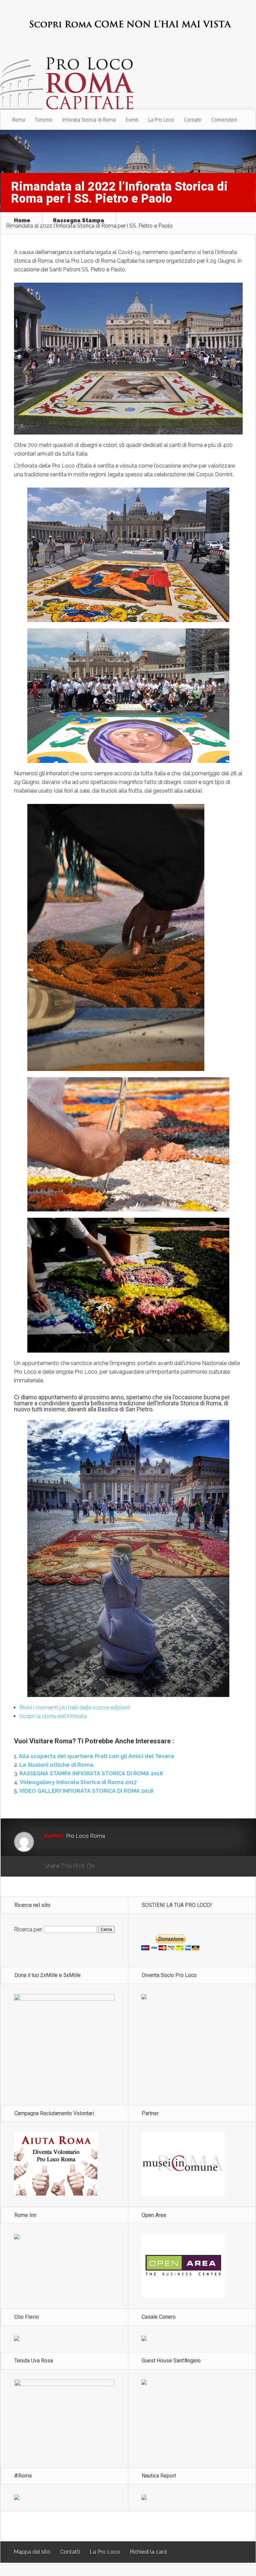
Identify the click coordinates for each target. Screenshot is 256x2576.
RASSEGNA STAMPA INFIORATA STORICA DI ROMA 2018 (91, 1774)
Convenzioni (224, 120)
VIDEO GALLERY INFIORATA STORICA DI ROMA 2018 (86, 1791)
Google (106, 1867)
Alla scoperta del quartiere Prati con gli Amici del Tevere (96, 1756)
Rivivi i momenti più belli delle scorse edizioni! (75, 1707)
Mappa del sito (32, 2552)
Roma (19, 120)
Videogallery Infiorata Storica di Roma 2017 (78, 1782)
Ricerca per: (28, 1929)
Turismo (44, 120)
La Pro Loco (161, 120)
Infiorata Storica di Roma (89, 120)
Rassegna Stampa (79, 221)
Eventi (132, 120)
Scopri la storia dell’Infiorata (53, 1716)
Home (22, 221)
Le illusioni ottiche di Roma (56, 1765)
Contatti (193, 120)
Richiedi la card (148, 2552)
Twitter (132, 1867)
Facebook (119, 1867)
